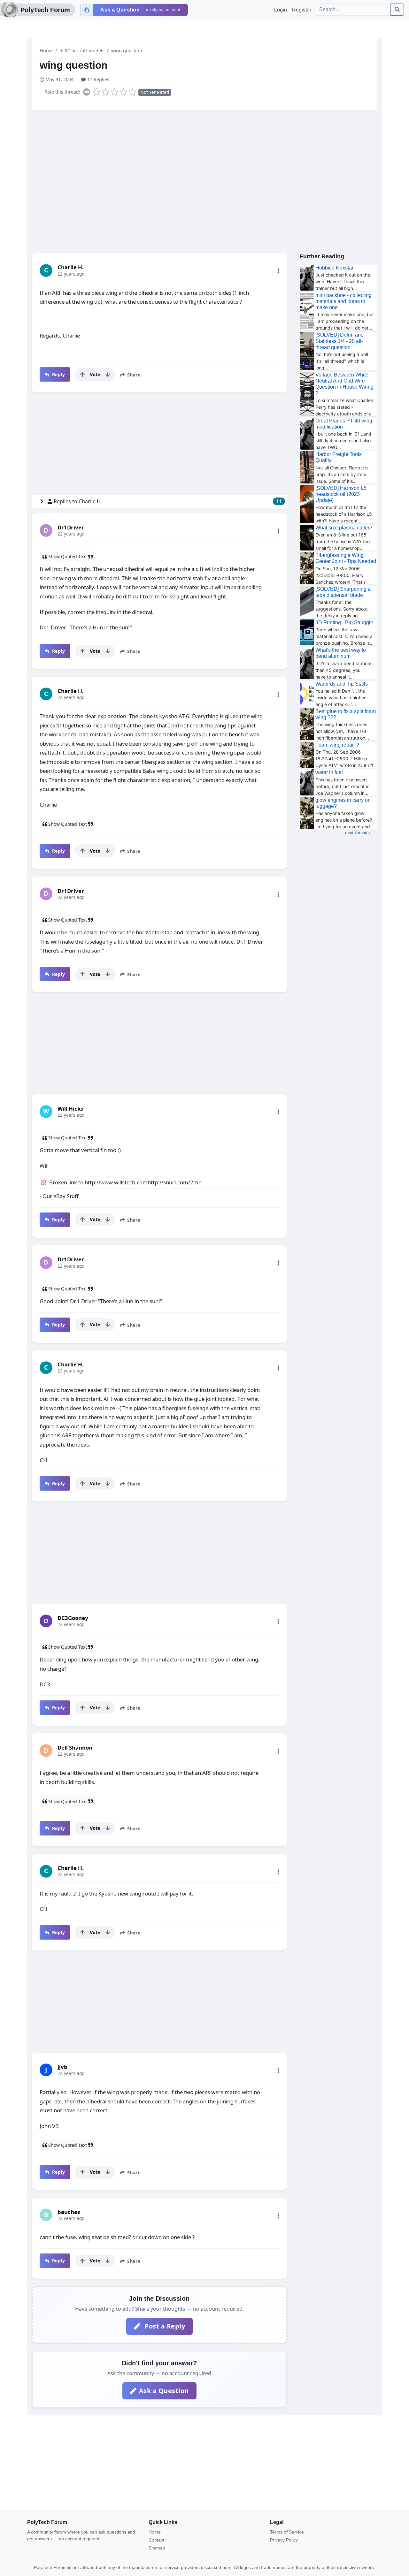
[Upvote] (82, 375)
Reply (58, 374)
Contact (156, 2540)
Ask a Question (164, 2391)
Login (281, 10)
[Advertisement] (204, 165)
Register (302, 10)
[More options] (278, 271)
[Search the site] (397, 10)
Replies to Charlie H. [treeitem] (168, 501)
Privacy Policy (284, 2540)
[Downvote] (108, 375)
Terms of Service (287, 2532)
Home (46, 51)
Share (133, 375)
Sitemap (157, 2548)
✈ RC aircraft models (82, 51)
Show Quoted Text (68, 556)
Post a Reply (164, 2326)
